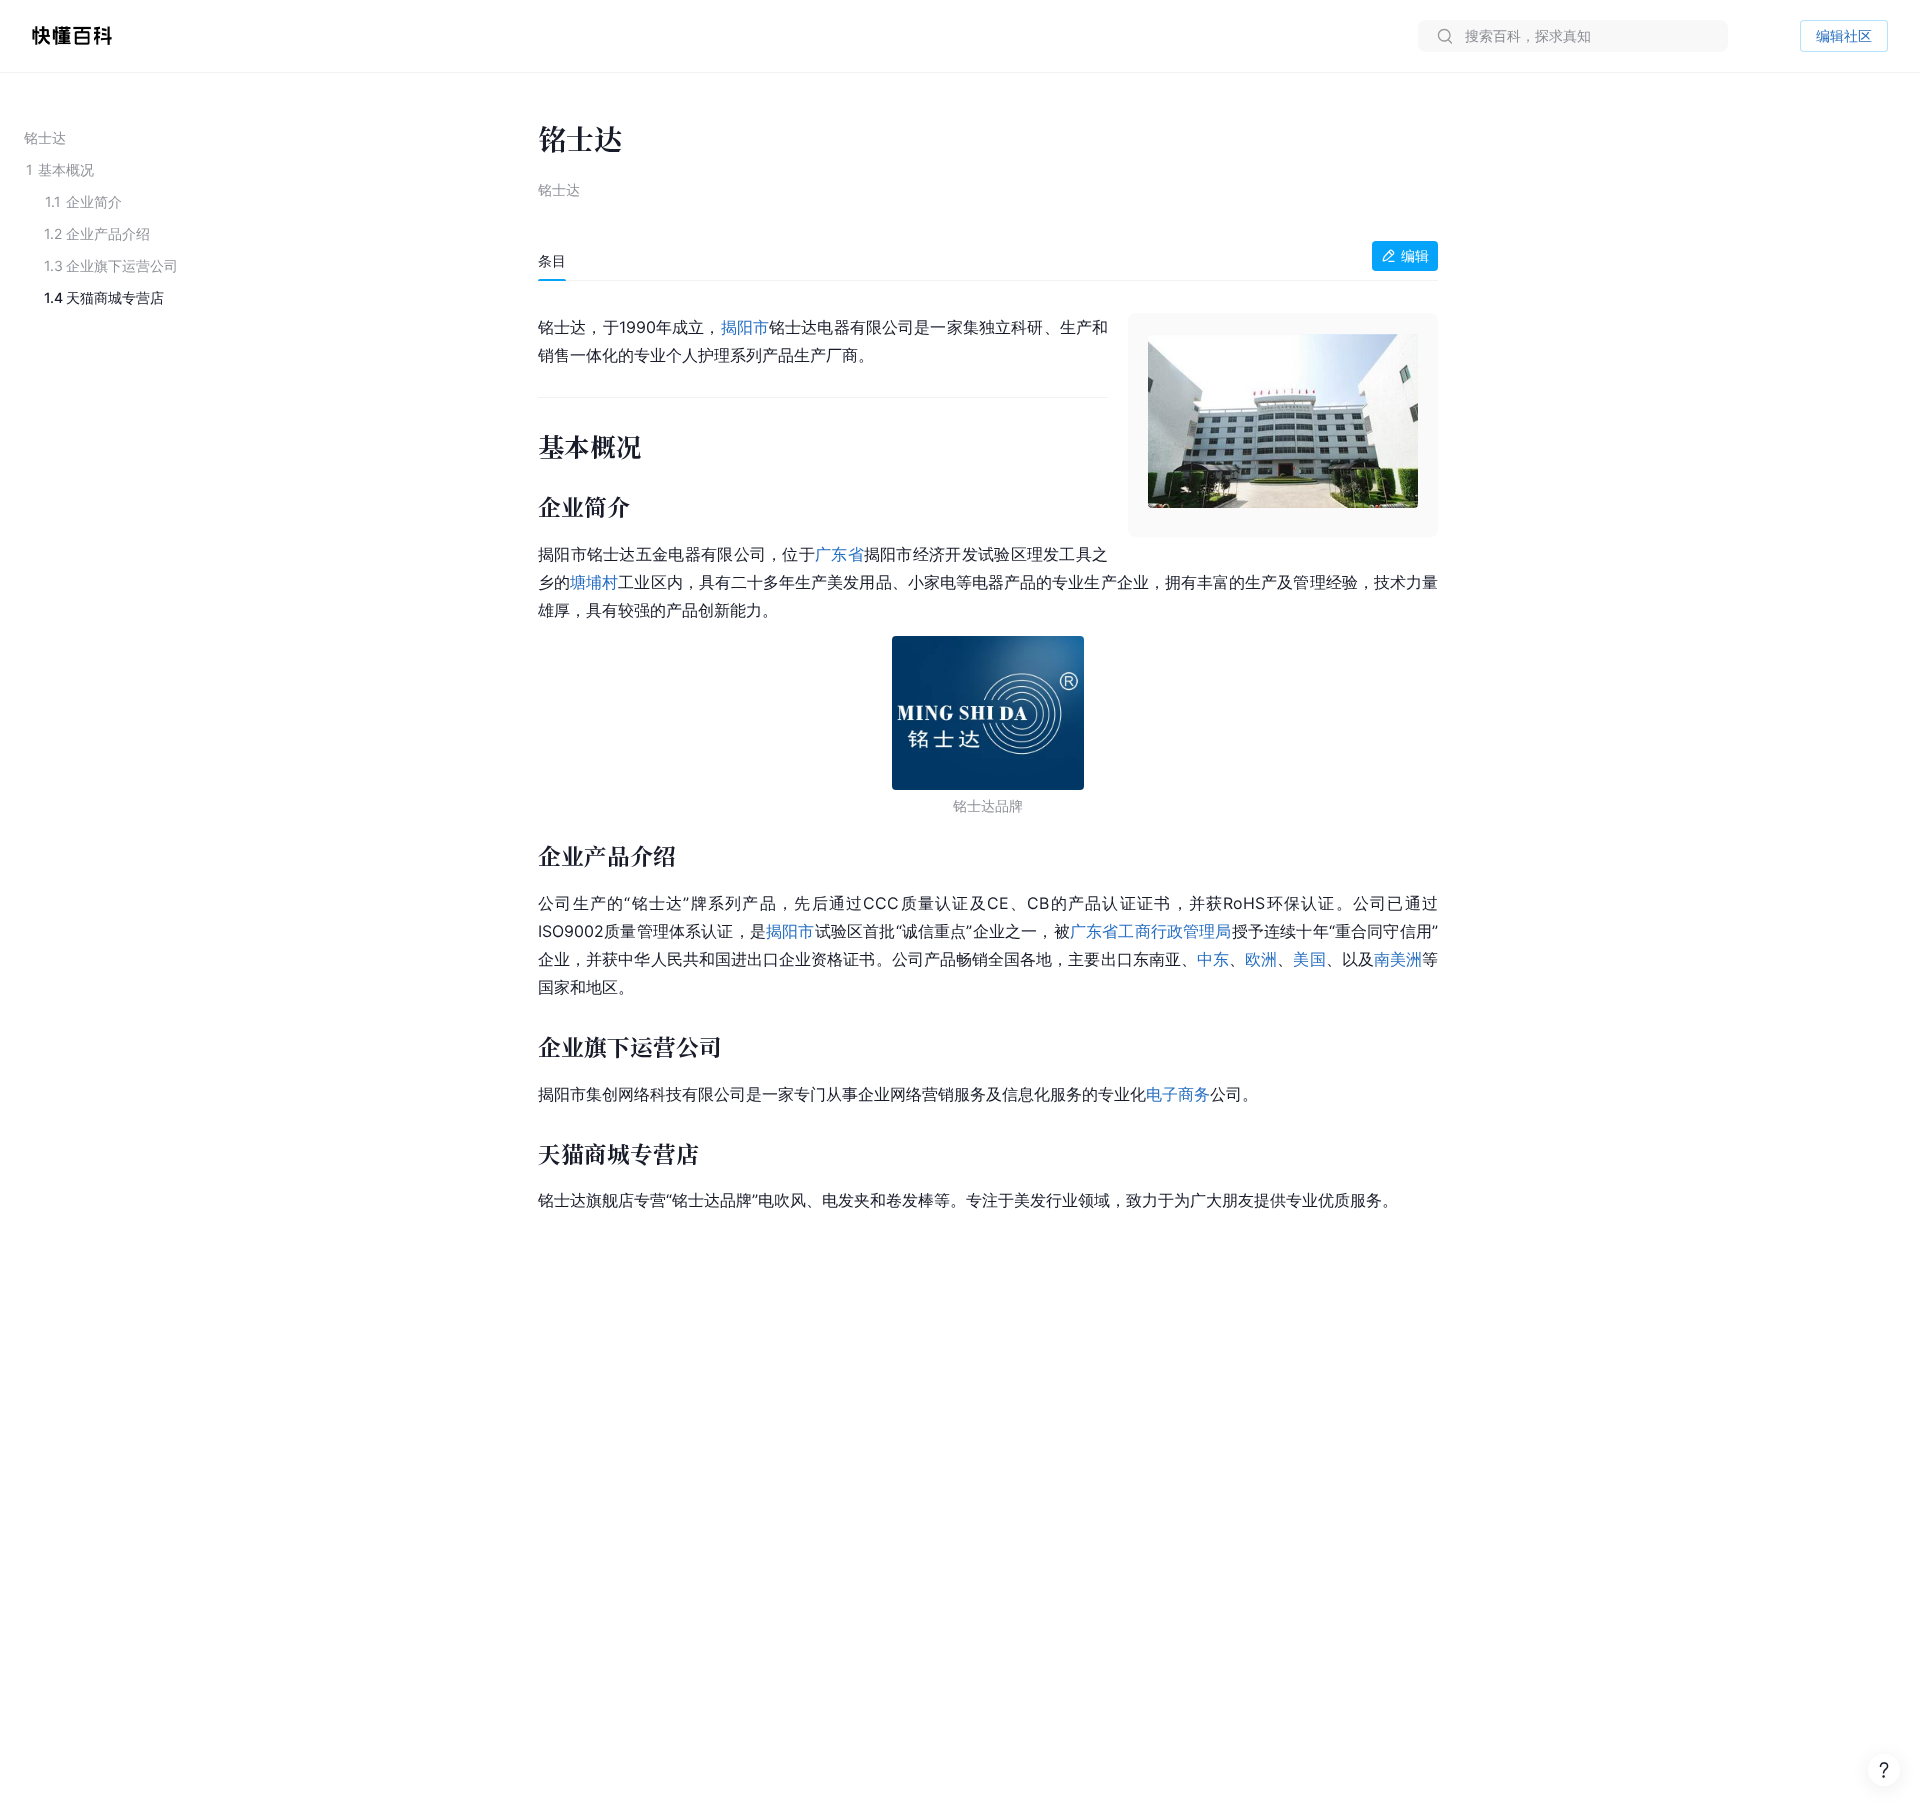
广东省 (839, 554)
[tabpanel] (988, 760)
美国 (1309, 959)
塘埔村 (594, 582)
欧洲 (1261, 959)
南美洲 (1398, 959)
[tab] (552, 261)
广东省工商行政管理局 (1151, 931)
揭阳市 (745, 327)
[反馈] (1884, 1770)
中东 (1213, 959)
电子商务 (1178, 1094)
